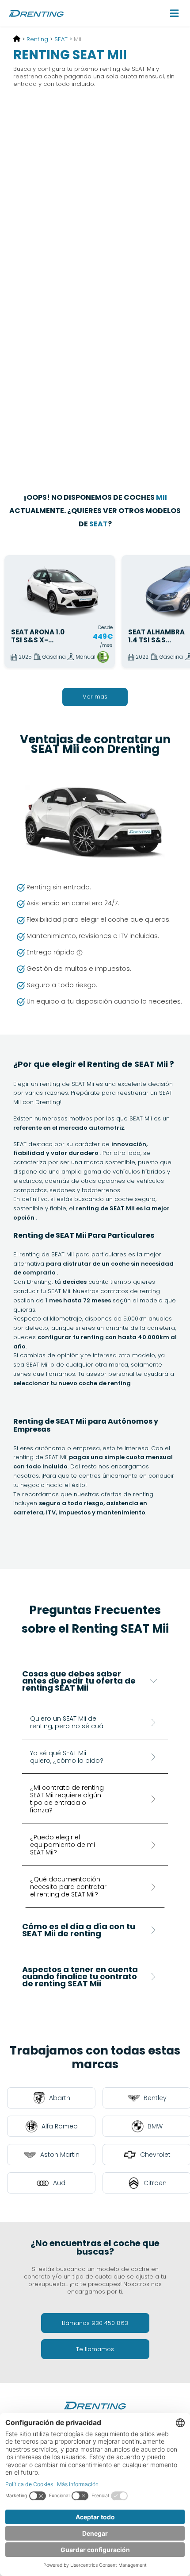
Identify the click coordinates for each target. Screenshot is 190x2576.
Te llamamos (95, 2349)
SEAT (61, 39)
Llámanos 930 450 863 (95, 2323)
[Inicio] (17, 39)
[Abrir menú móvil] (175, 13)
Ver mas (95, 697)
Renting (37, 39)
